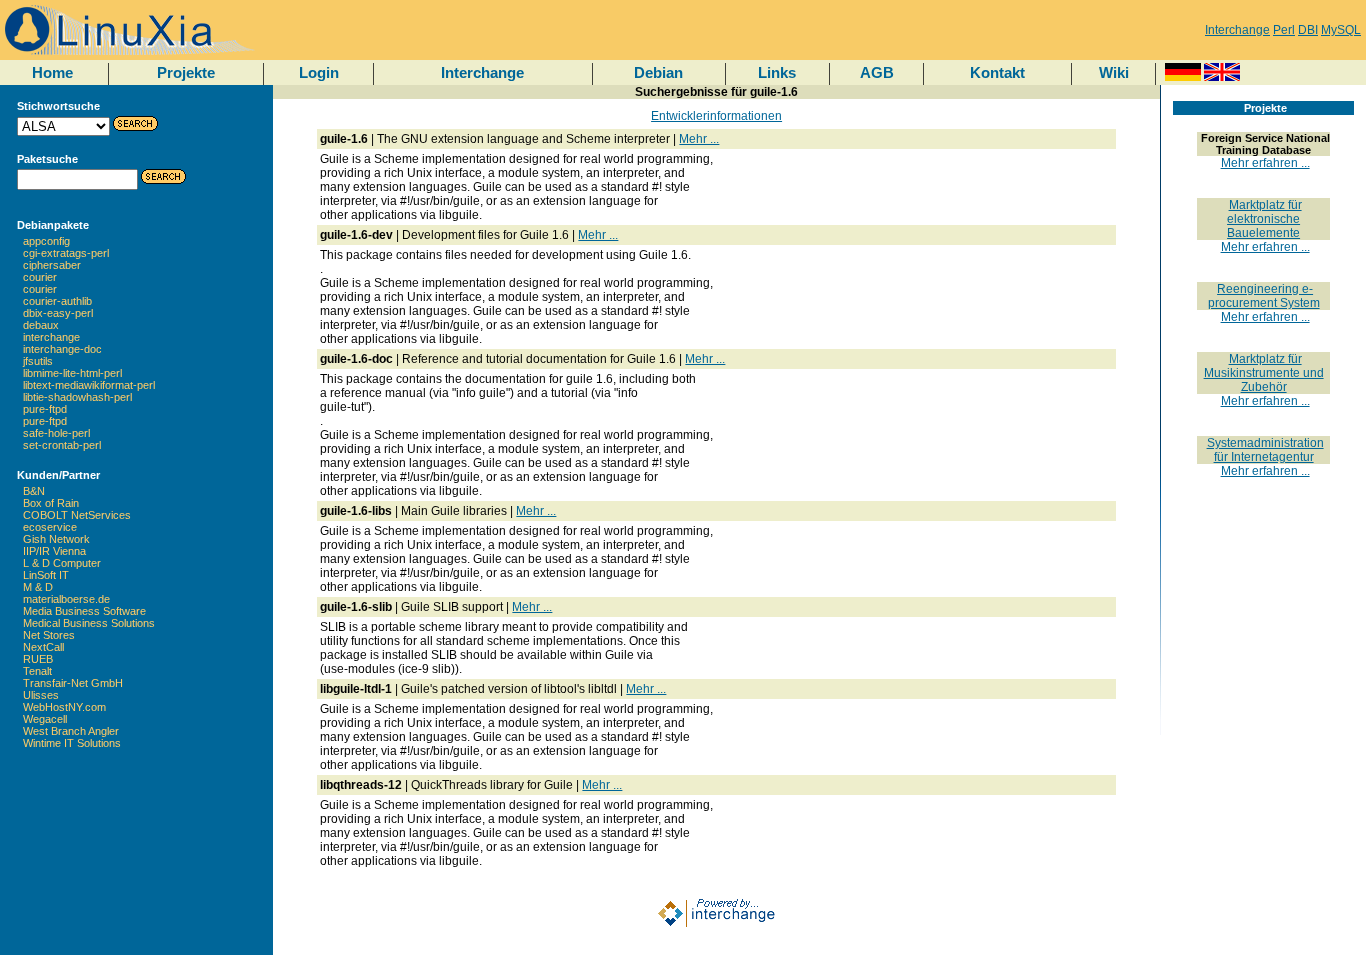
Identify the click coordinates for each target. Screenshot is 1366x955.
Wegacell (45, 719)
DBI (1308, 30)
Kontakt (997, 72)
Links (777, 72)
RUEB (38, 659)
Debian (658, 72)
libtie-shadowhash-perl (77, 397)
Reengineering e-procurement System (1264, 296)
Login (319, 72)
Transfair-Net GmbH (73, 683)
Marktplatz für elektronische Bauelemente (1264, 219)
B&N (34, 491)
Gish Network (56, 539)
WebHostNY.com (64, 707)
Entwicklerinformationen (716, 116)
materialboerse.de (66, 599)
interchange (51, 337)
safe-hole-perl (56, 433)
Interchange (1237, 30)
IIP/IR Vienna (54, 551)
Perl (1284, 30)
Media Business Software (84, 611)
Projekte (186, 72)
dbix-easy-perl (58, 313)
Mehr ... (699, 139)
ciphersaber (52, 265)
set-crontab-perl (62, 445)
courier (40, 277)
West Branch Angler (71, 731)
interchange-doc (62, 349)
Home (52, 72)
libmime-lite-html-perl (72, 373)
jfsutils (38, 361)
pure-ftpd (45, 409)
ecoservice (50, 527)
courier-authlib (57, 301)
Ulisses (41, 695)
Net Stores (49, 635)
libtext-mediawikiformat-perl (89, 385)
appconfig (46, 241)
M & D (38, 587)
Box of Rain (51, 503)
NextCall (43, 647)
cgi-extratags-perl (66, 253)
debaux (41, 325)
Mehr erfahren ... (1265, 163)
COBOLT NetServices (77, 515)
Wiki (1114, 72)
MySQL (1341, 30)
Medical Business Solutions (89, 623)
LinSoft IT (46, 575)
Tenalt (37, 671)
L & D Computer (62, 563)
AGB (877, 72)
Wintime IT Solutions (72, 743)
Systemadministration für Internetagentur (1265, 450)
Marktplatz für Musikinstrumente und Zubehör (1264, 373)
